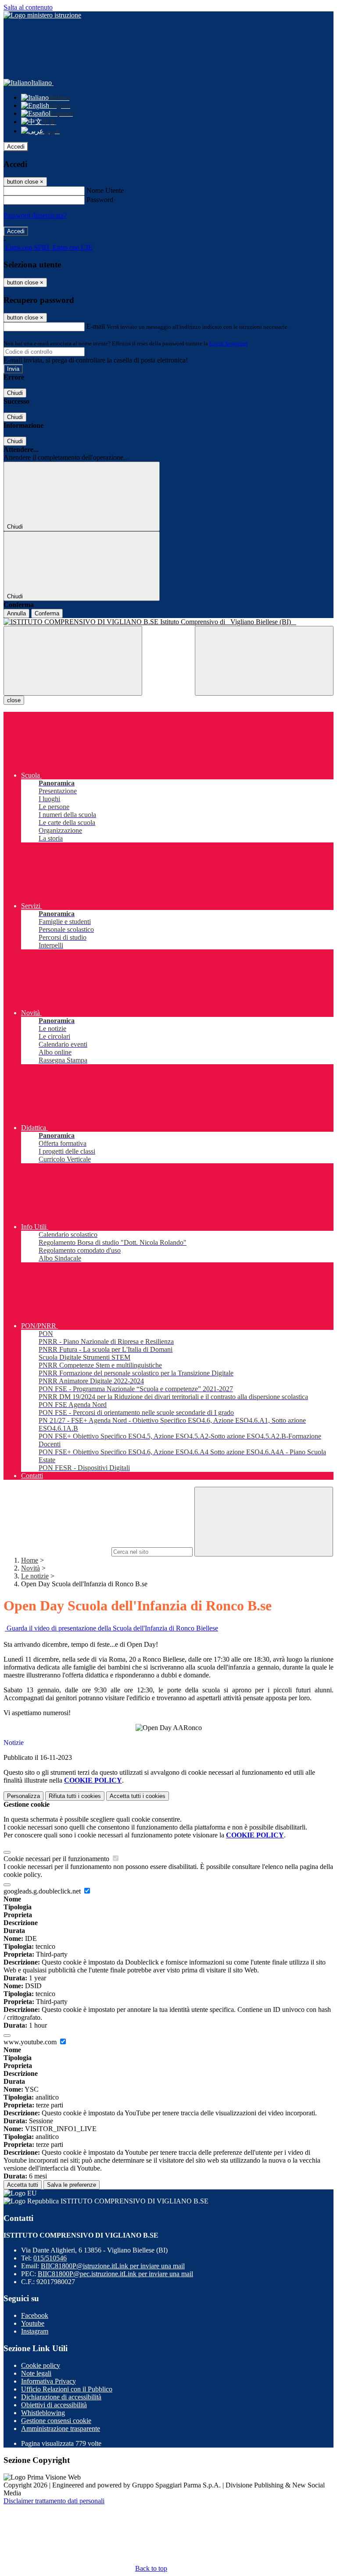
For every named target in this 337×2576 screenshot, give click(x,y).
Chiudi (15, 393)
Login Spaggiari (229, 343)
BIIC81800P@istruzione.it (113, 2266)
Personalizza (23, 1796)
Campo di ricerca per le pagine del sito (57, 1551)
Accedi (16, 147)
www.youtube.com (31, 2042)
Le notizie (35, 1576)
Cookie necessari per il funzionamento (57, 1859)
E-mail (96, 326)
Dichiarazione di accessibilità (61, 2397)
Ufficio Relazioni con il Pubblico (67, 2389)
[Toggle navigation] (73, 661)
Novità (30, 1568)
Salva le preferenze (72, 2185)
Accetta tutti (138, 1796)
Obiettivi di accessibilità (54, 2405)
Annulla (16, 613)
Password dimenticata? (35, 215)
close (14, 700)
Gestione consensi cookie (56, 2421)
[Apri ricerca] (264, 661)
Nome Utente (105, 190)
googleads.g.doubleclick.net (43, 1891)
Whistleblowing (43, 2413)
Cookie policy (41, 2365)
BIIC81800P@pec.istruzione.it (115, 2274)
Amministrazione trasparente (61, 2429)
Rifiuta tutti (75, 1796)
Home (30, 1560)
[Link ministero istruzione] (42, 15)
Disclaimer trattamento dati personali (54, 2501)
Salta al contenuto (28, 7)
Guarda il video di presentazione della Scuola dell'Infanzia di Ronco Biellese (111, 1628)
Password (100, 200)
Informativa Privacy (48, 2381)
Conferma (47, 613)
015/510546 (50, 2258)
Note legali (36, 2373)
